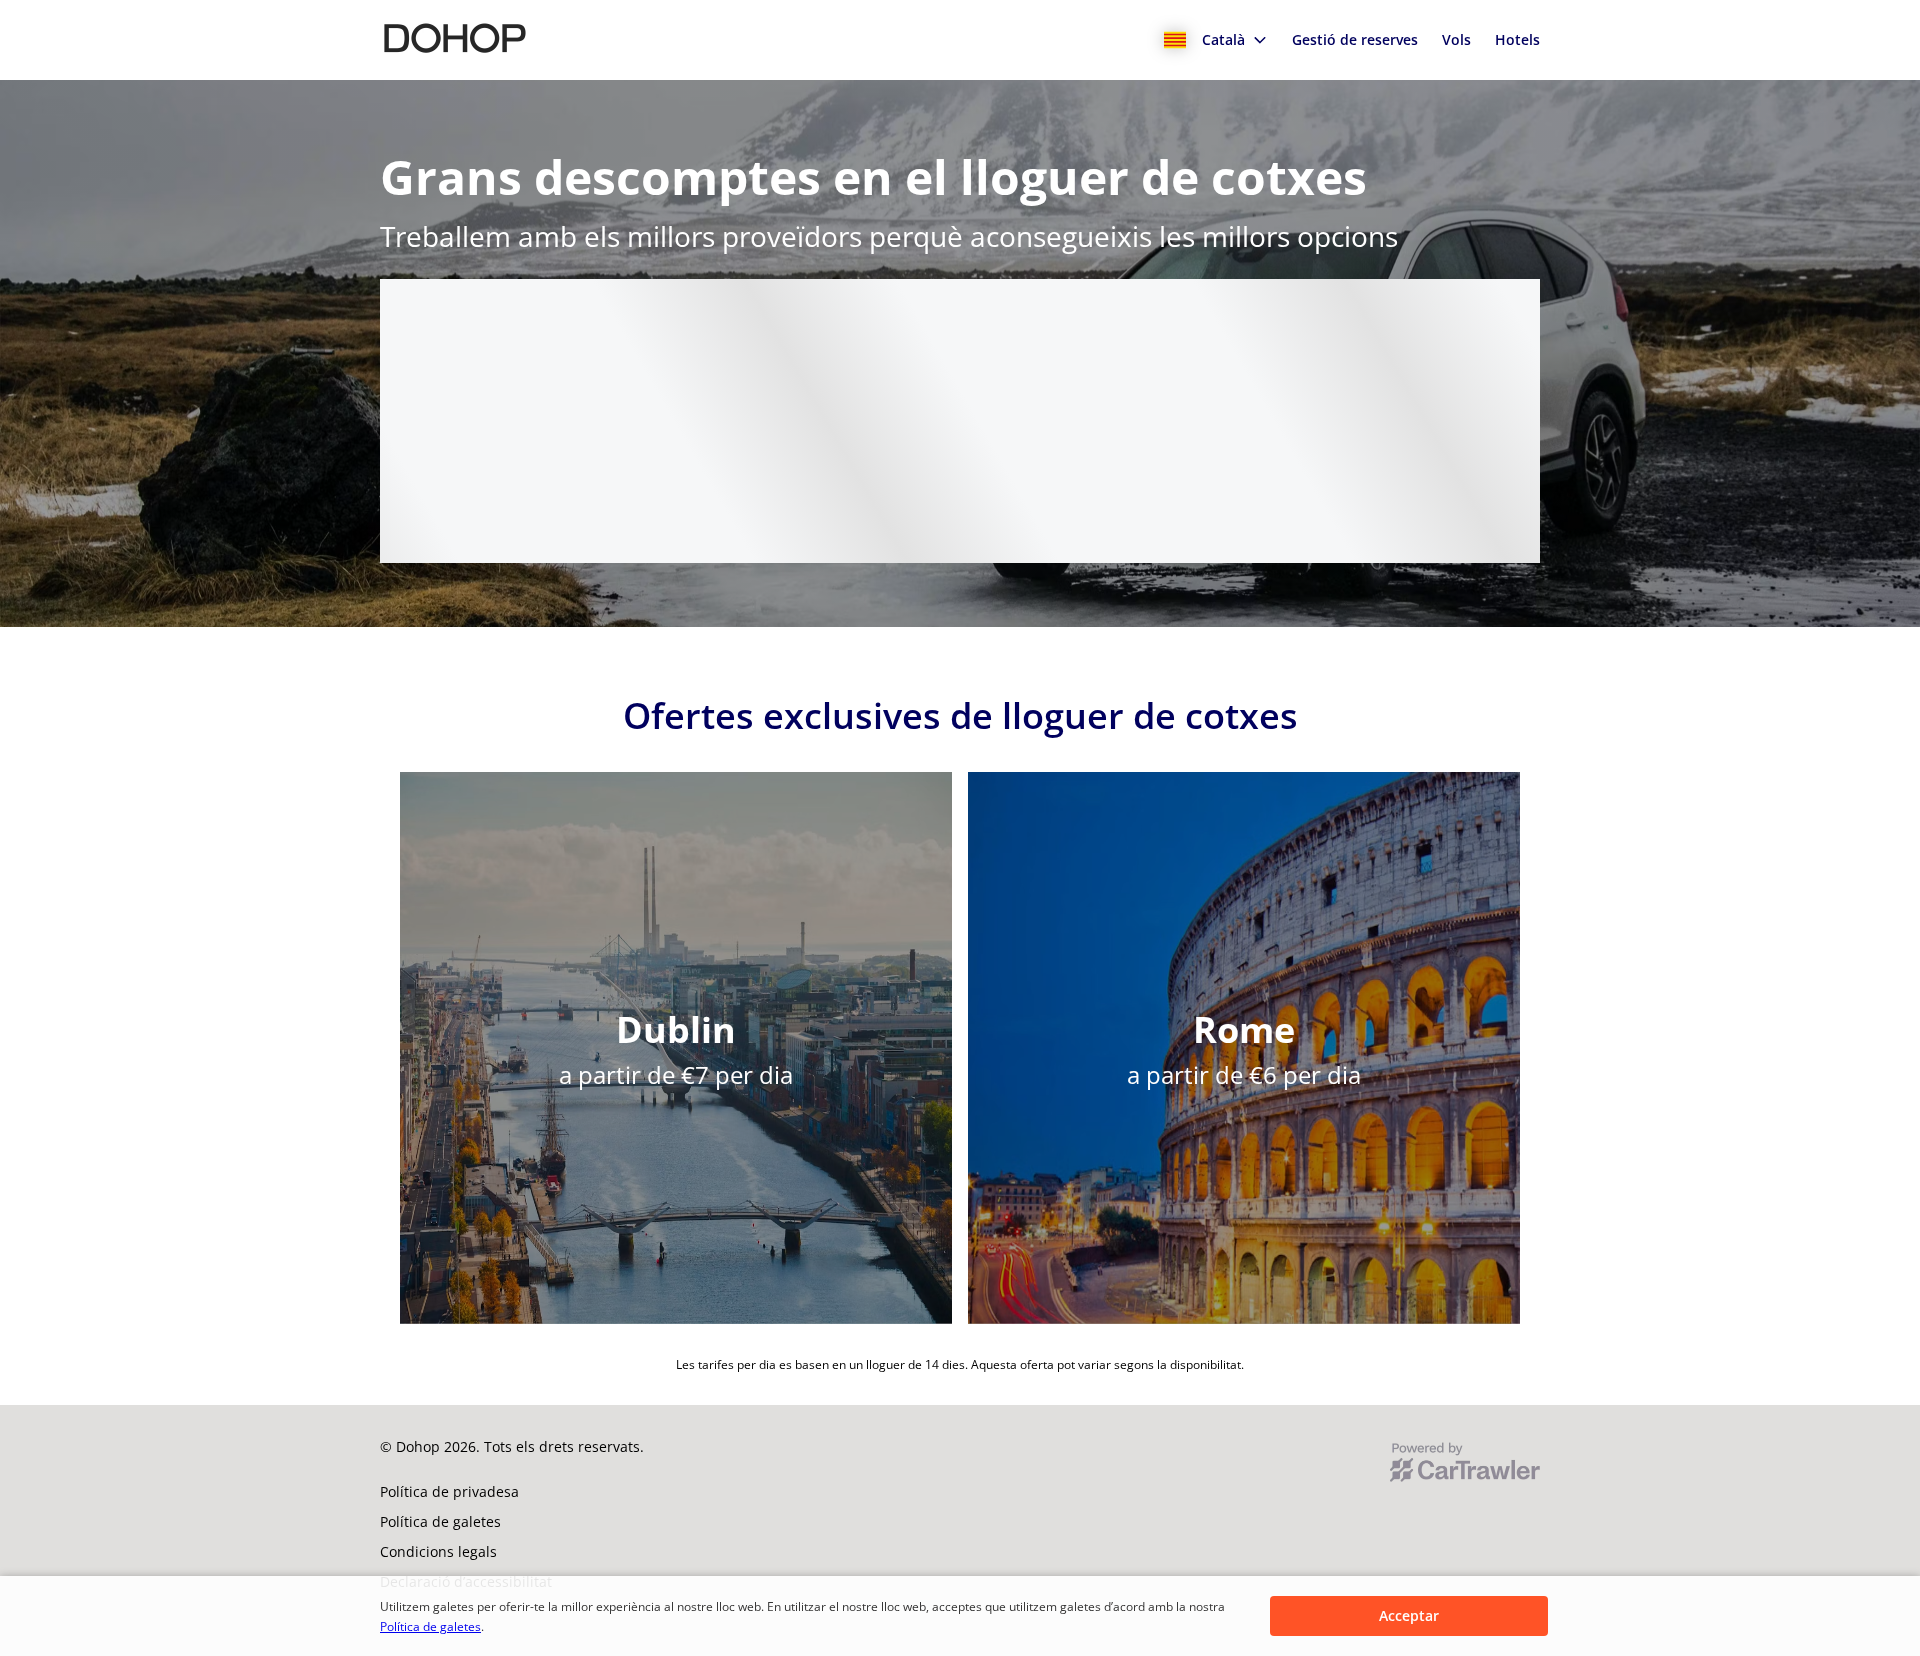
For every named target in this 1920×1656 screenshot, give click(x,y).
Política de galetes (430, 1626)
